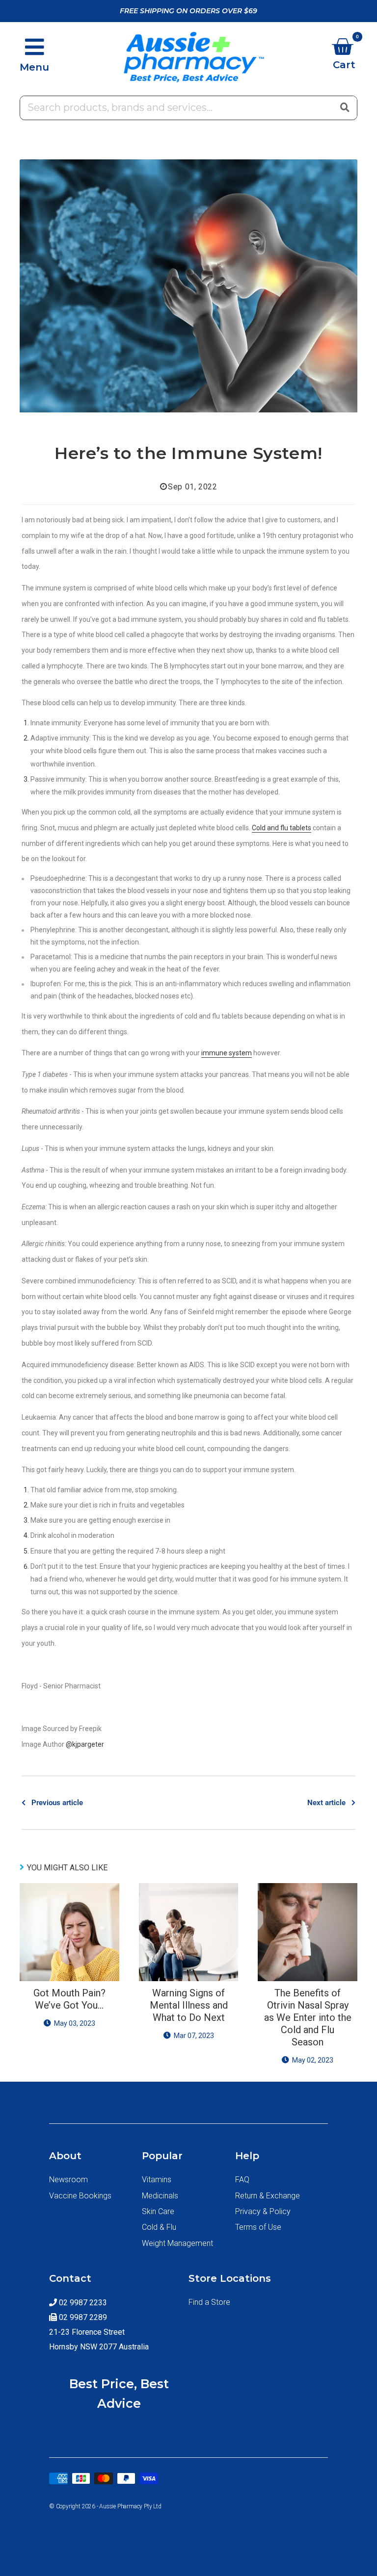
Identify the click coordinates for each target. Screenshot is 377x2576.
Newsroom (68, 2180)
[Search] (345, 107)
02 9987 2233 (82, 2303)
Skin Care (158, 2211)
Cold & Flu (159, 2227)
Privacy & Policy (263, 2211)
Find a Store (209, 2302)
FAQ (242, 2180)
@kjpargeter (85, 1744)
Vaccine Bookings (80, 2196)
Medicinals (160, 2196)
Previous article (57, 1803)
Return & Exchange (268, 2196)
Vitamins (157, 2180)
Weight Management (177, 2243)
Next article (326, 1803)
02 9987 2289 (82, 2317)
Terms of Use (258, 2227)
